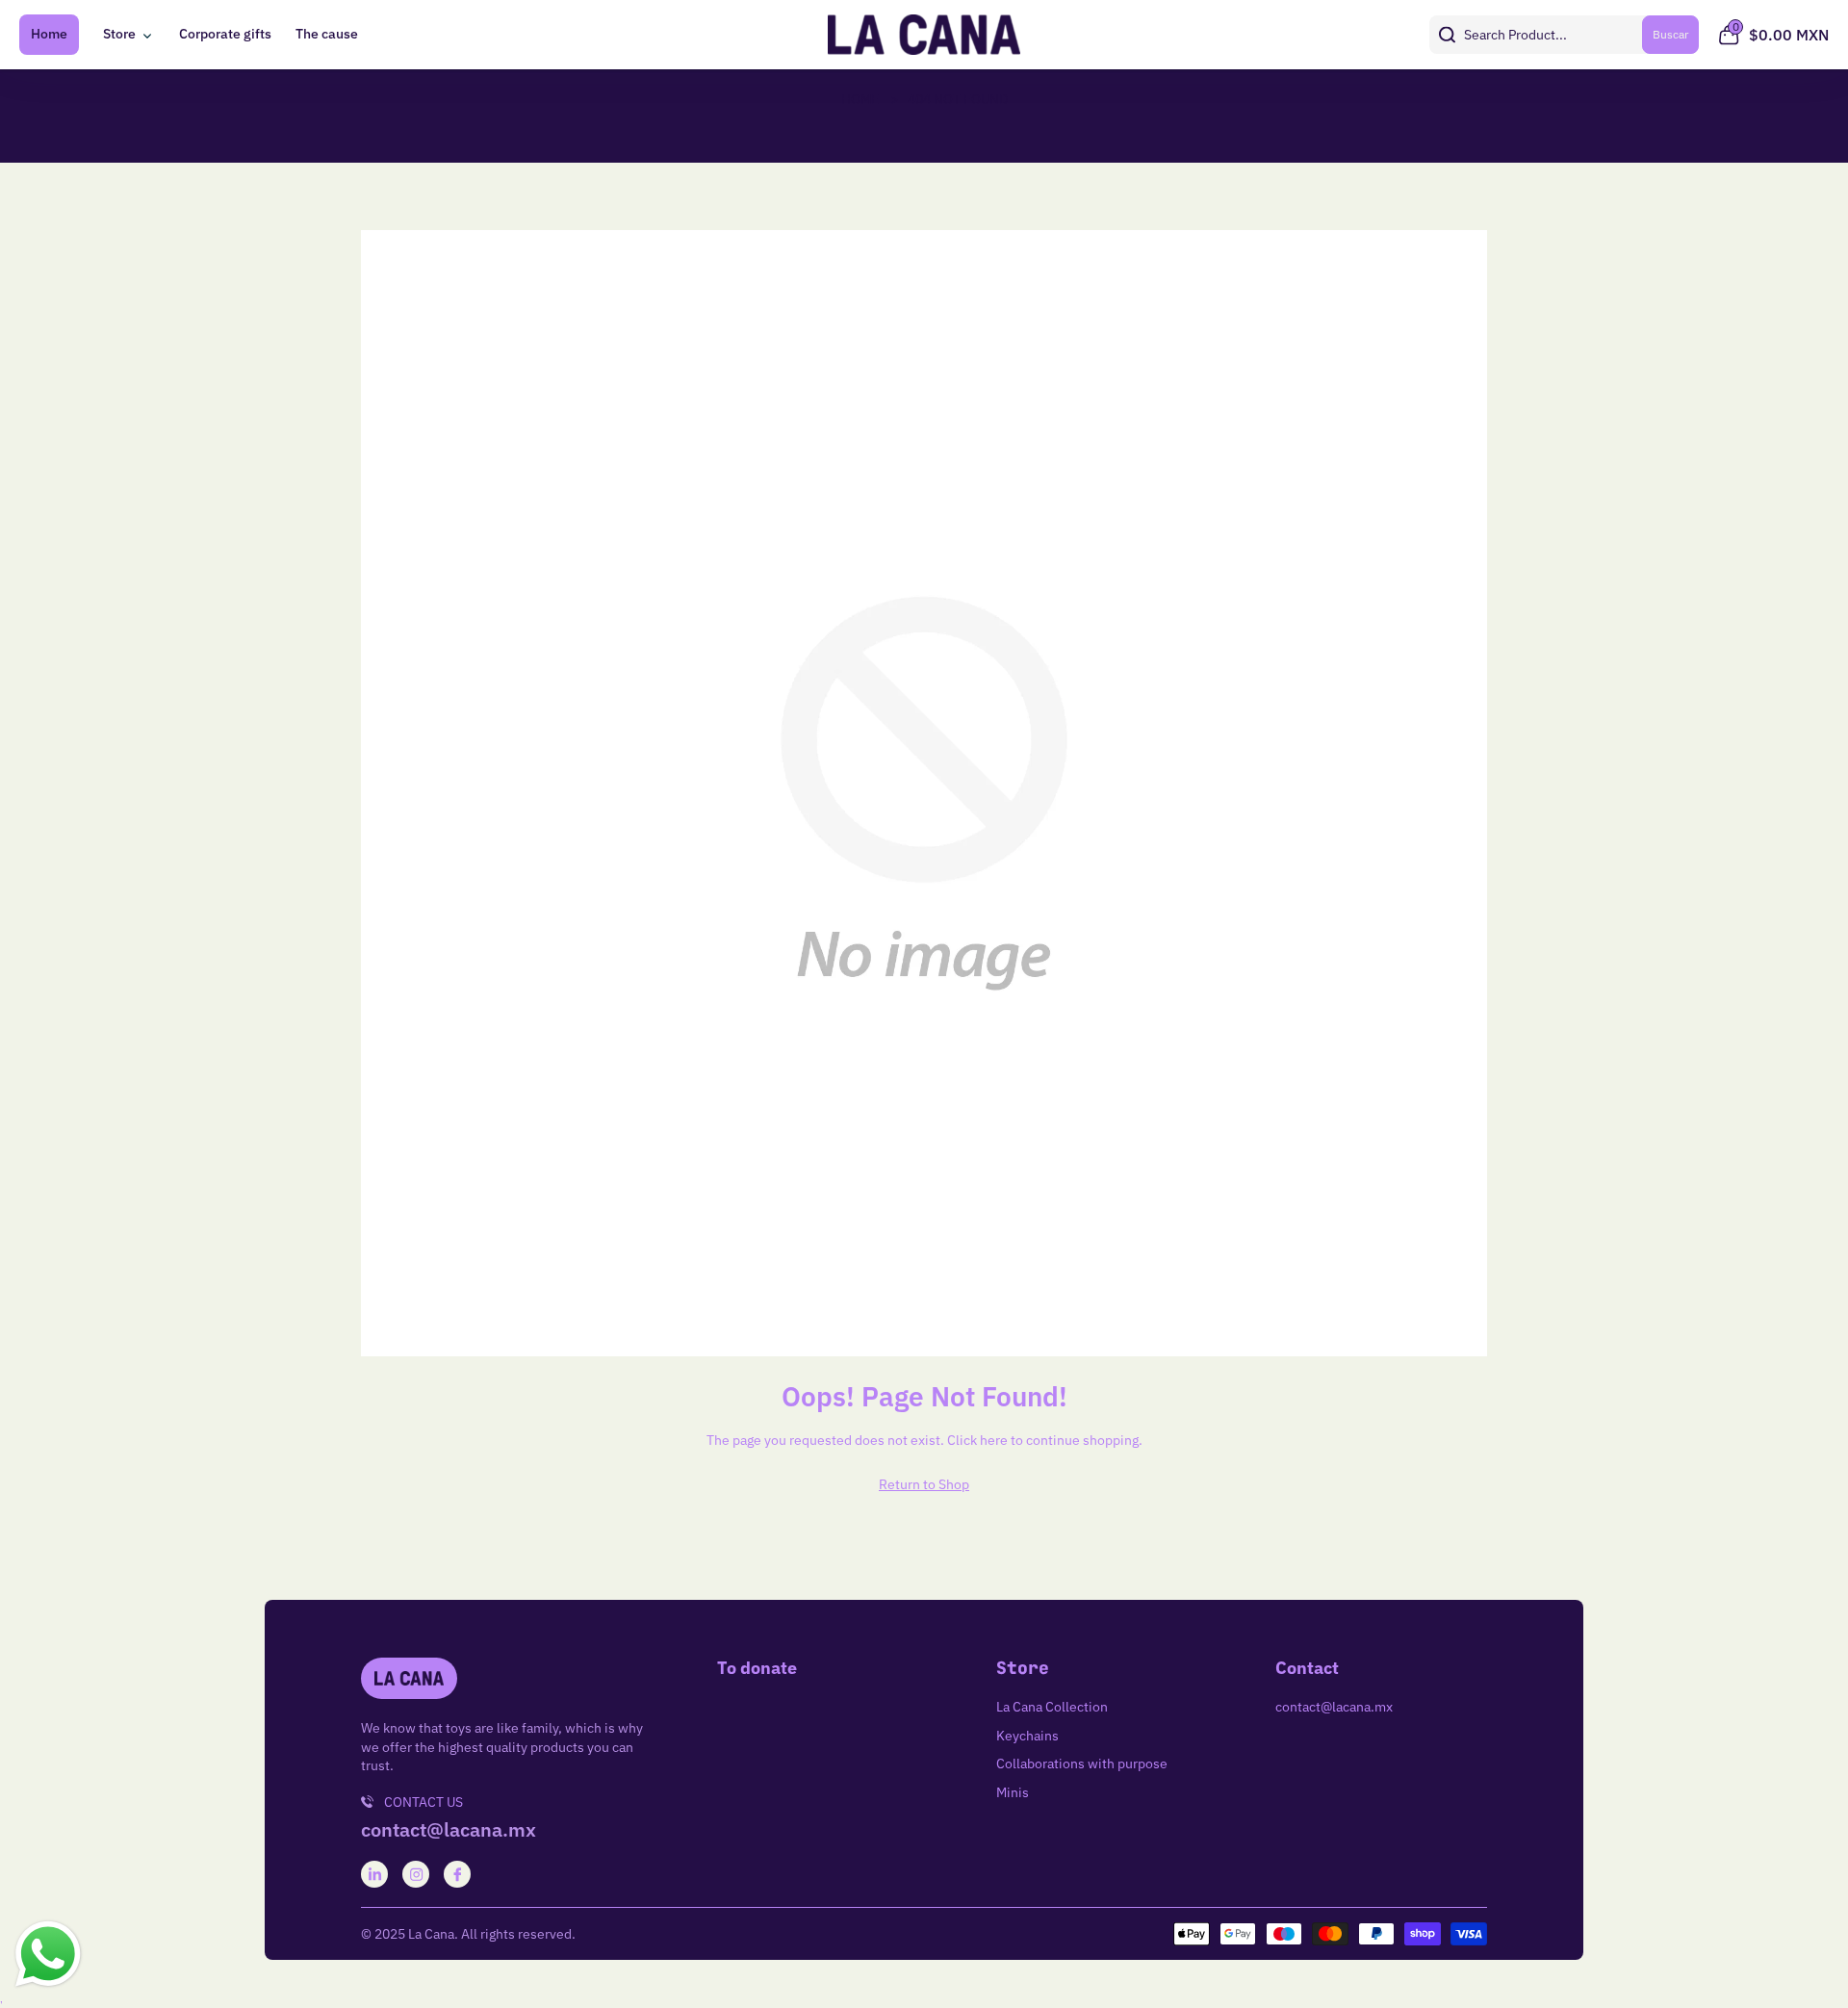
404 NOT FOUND (958, 99)
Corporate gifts (225, 34)
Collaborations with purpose (1082, 1763)
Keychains (1027, 1736)
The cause (327, 34)
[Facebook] (458, 1875)
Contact (1307, 1668)
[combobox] (1564, 35)
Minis (1013, 1792)
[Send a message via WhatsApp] (48, 1954)
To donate (757, 1668)
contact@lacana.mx (449, 1830)
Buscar (1670, 34)
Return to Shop (924, 1484)
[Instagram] (416, 1875)
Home (49, 34)
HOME (860, 99)
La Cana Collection (1052, 1707)
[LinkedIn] (375, 1875)
